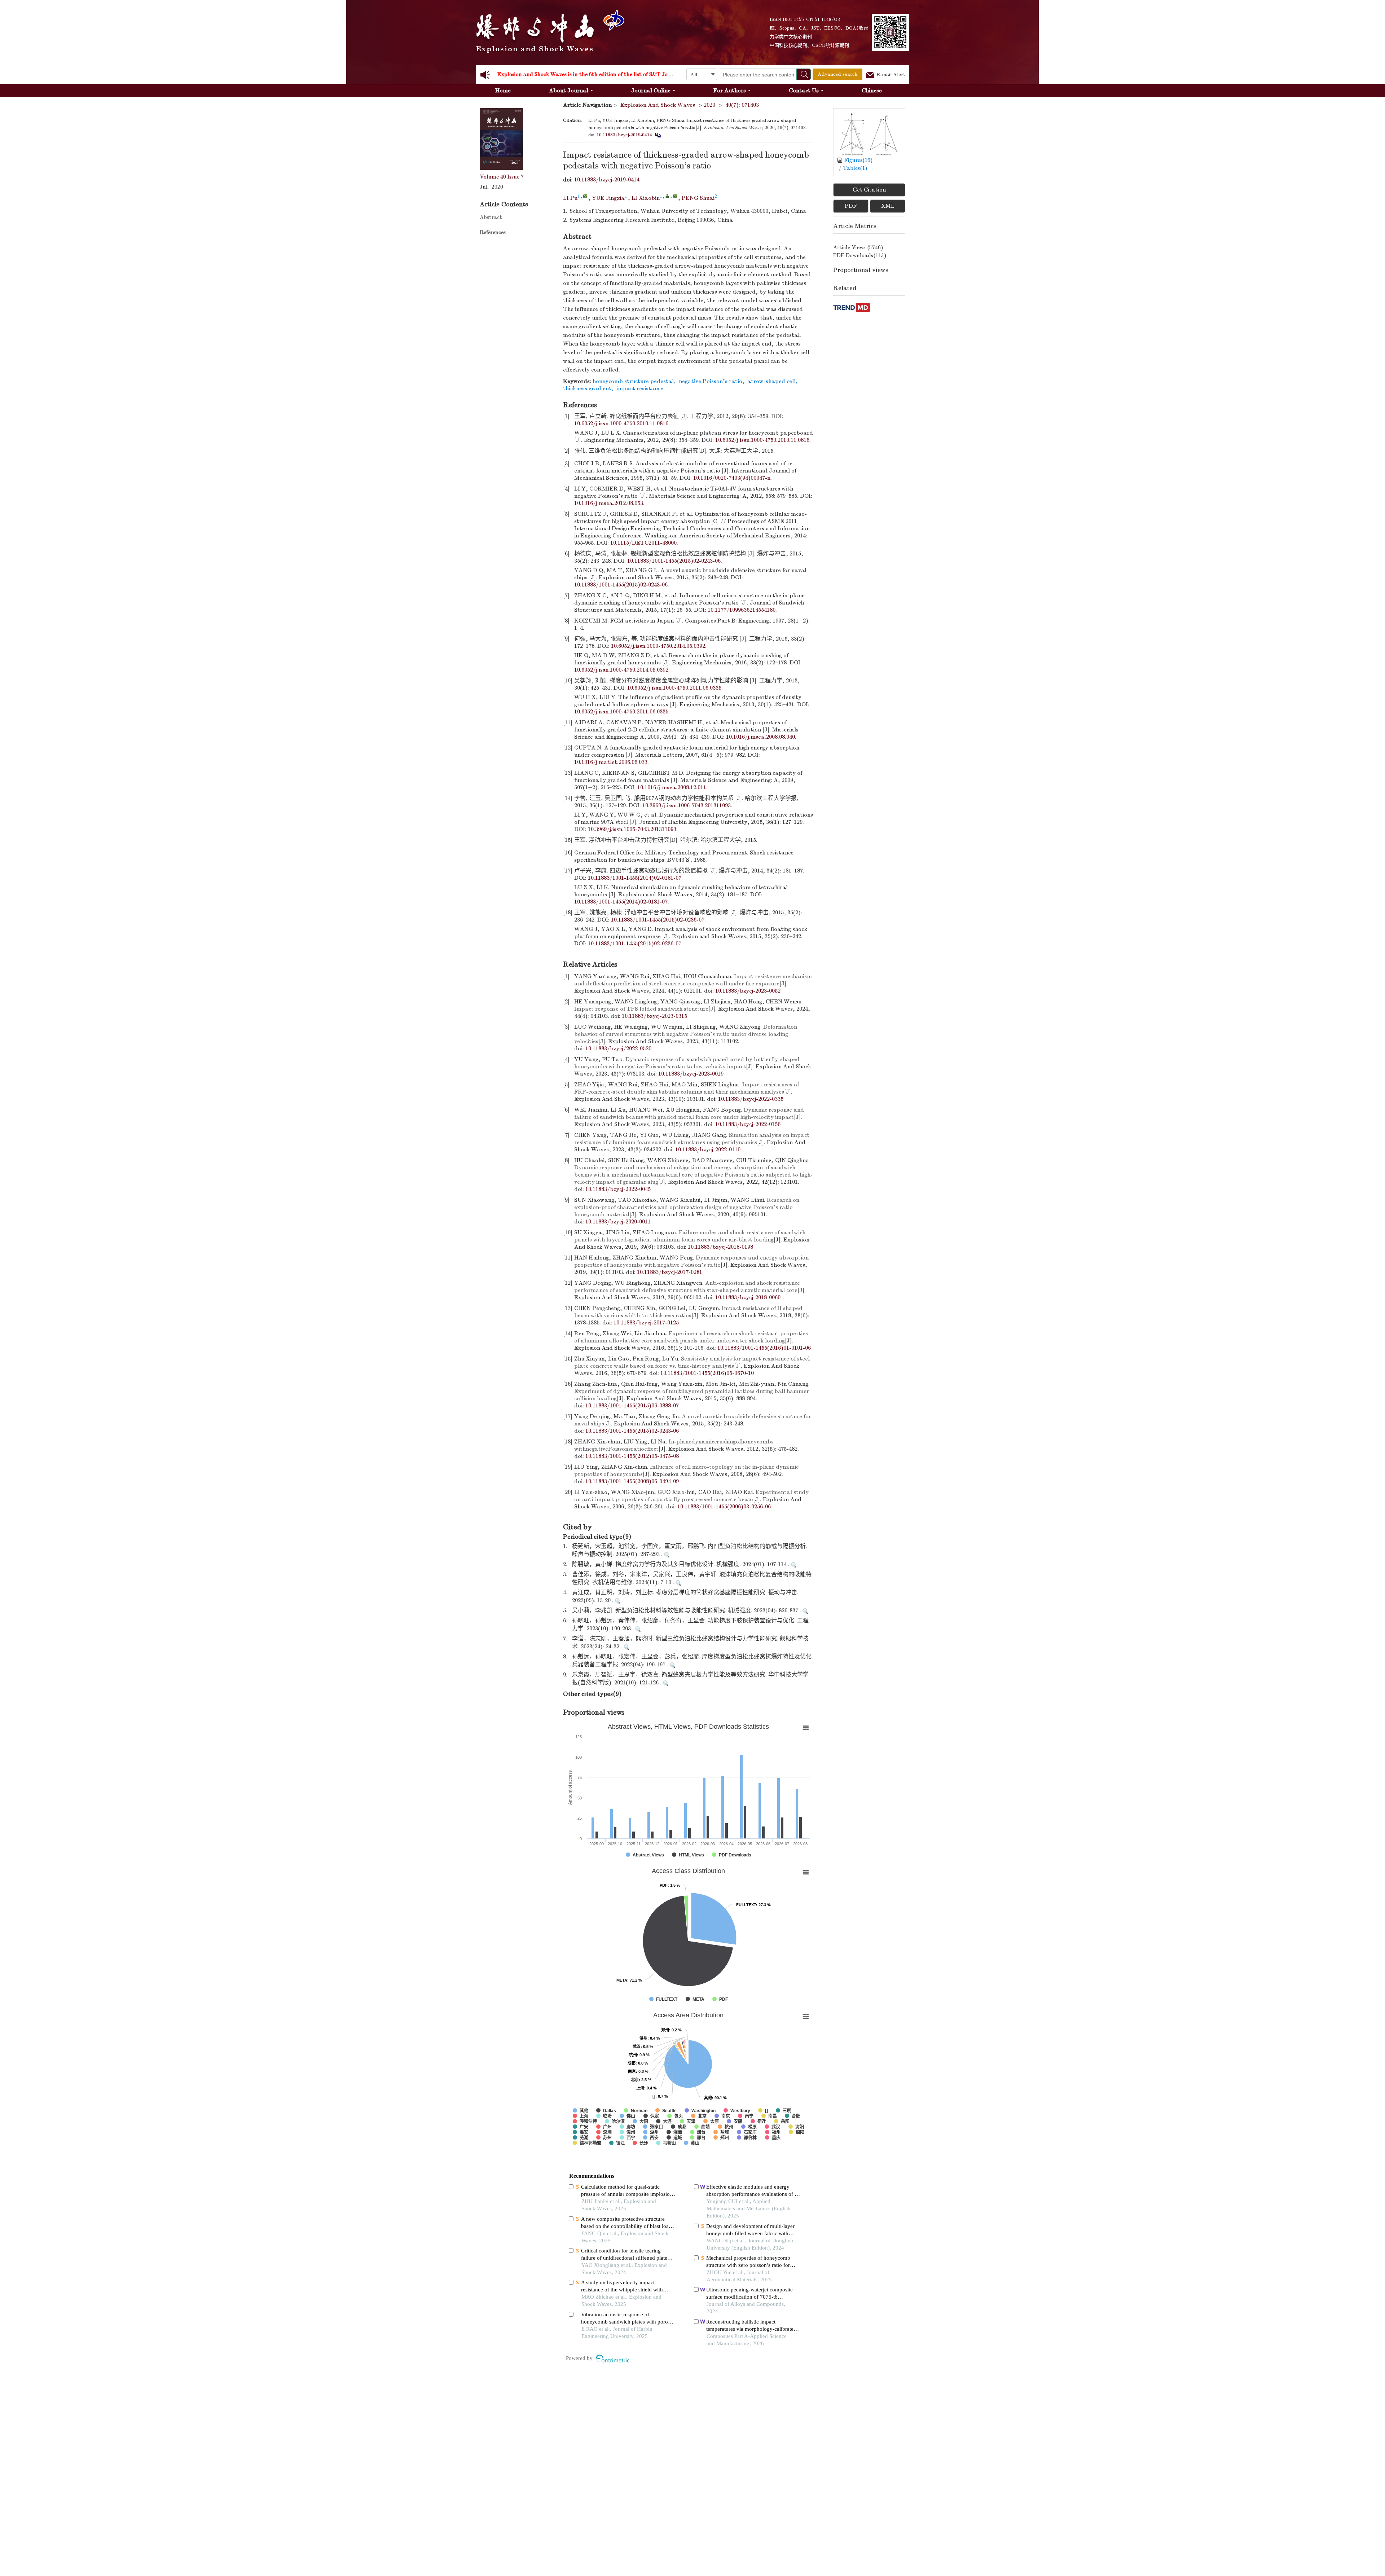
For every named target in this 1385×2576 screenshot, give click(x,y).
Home (503, 91)
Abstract (491, 217)
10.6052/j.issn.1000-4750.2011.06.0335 (674, 688)
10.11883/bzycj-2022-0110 (708, 1149)
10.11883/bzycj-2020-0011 (618, 1222)
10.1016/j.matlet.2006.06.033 (611, 762)
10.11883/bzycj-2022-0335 (751, 1099)
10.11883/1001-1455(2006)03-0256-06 (724, 1507)
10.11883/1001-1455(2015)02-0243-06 (674, 561)
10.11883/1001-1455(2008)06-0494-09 (632, 1481)
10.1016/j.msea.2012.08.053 (609, 503)
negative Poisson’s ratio (711, 381)
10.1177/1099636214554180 (742, 610)
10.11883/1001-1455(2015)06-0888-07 (632, 1406)
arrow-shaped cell (771, 381)
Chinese (872, 91)
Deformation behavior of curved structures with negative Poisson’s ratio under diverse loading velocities (686, 1034)
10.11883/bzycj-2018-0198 (720, 1247)
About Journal (569, 91)
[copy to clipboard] (658, 135)
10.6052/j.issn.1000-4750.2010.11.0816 (621, 423)
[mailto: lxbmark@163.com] (675, 196)
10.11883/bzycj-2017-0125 (646, 1323)
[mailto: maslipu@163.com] (585, 196)
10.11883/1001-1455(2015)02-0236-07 (658, 920)
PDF (851, 206)
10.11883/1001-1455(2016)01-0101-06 (764, 1348)
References (493, 232)
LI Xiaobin (646, 198)
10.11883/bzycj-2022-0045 (618, 1189)
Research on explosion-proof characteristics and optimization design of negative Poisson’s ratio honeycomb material (687, 1207)
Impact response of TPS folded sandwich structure (641, 1009)
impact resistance (640, 388)
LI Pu (570, 198)
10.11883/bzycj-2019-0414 (624, 135)
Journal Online (651, 91)
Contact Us (804, 91)
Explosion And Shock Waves (658, 105)
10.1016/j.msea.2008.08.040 (760, 737)
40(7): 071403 (742, 105)
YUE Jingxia (608, 198)
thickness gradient (587, 388)
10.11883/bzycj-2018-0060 (748, 1297)
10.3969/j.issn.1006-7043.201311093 (687, 805)
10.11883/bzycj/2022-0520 (618, 1049)
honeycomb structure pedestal (633, 381)
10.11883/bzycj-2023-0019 (691, 1074)
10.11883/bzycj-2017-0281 (670, 1272)
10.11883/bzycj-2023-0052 (748, 991)
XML (888, 206)
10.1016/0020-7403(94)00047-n (732, 478)
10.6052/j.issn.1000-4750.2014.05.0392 (658, 646)
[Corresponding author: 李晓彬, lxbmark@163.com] (667, 196)
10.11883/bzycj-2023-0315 (654, 1016)
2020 (709, 105)
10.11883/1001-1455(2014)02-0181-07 (635, 878)
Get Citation (869, 190)
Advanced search (837, 74)
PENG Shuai (698, 198)
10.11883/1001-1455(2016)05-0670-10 (707, 1373)
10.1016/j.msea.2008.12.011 (672, 787)
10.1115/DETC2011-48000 (643, 543)
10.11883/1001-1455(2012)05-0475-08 (632, 1456)
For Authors (730, 91)
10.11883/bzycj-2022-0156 (748, 1124)
